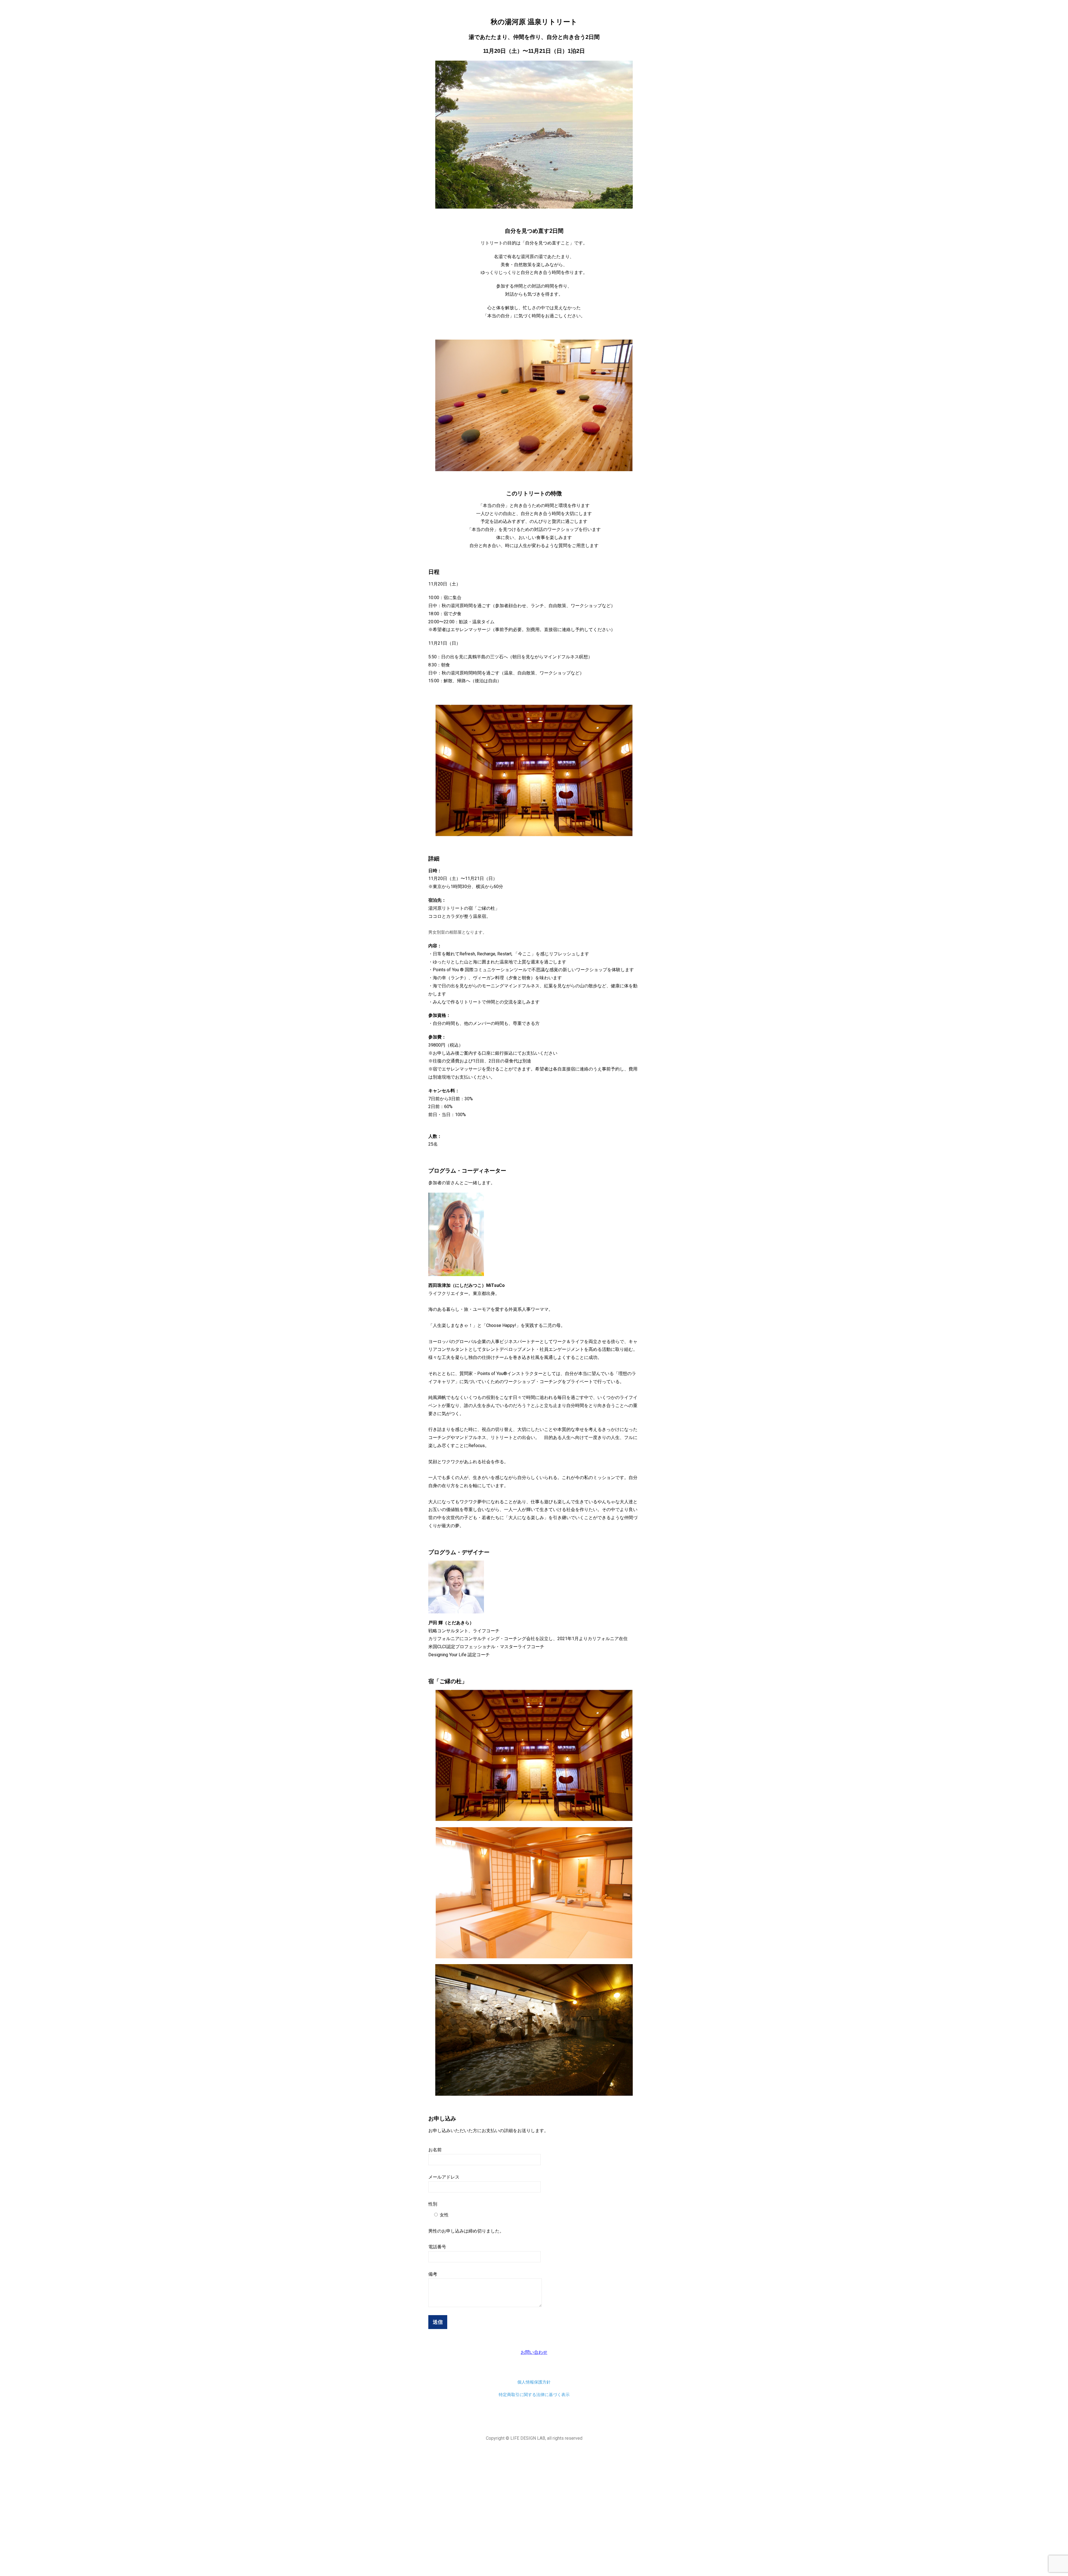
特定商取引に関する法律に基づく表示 (534, 2395)
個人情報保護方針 (534, 2382)
